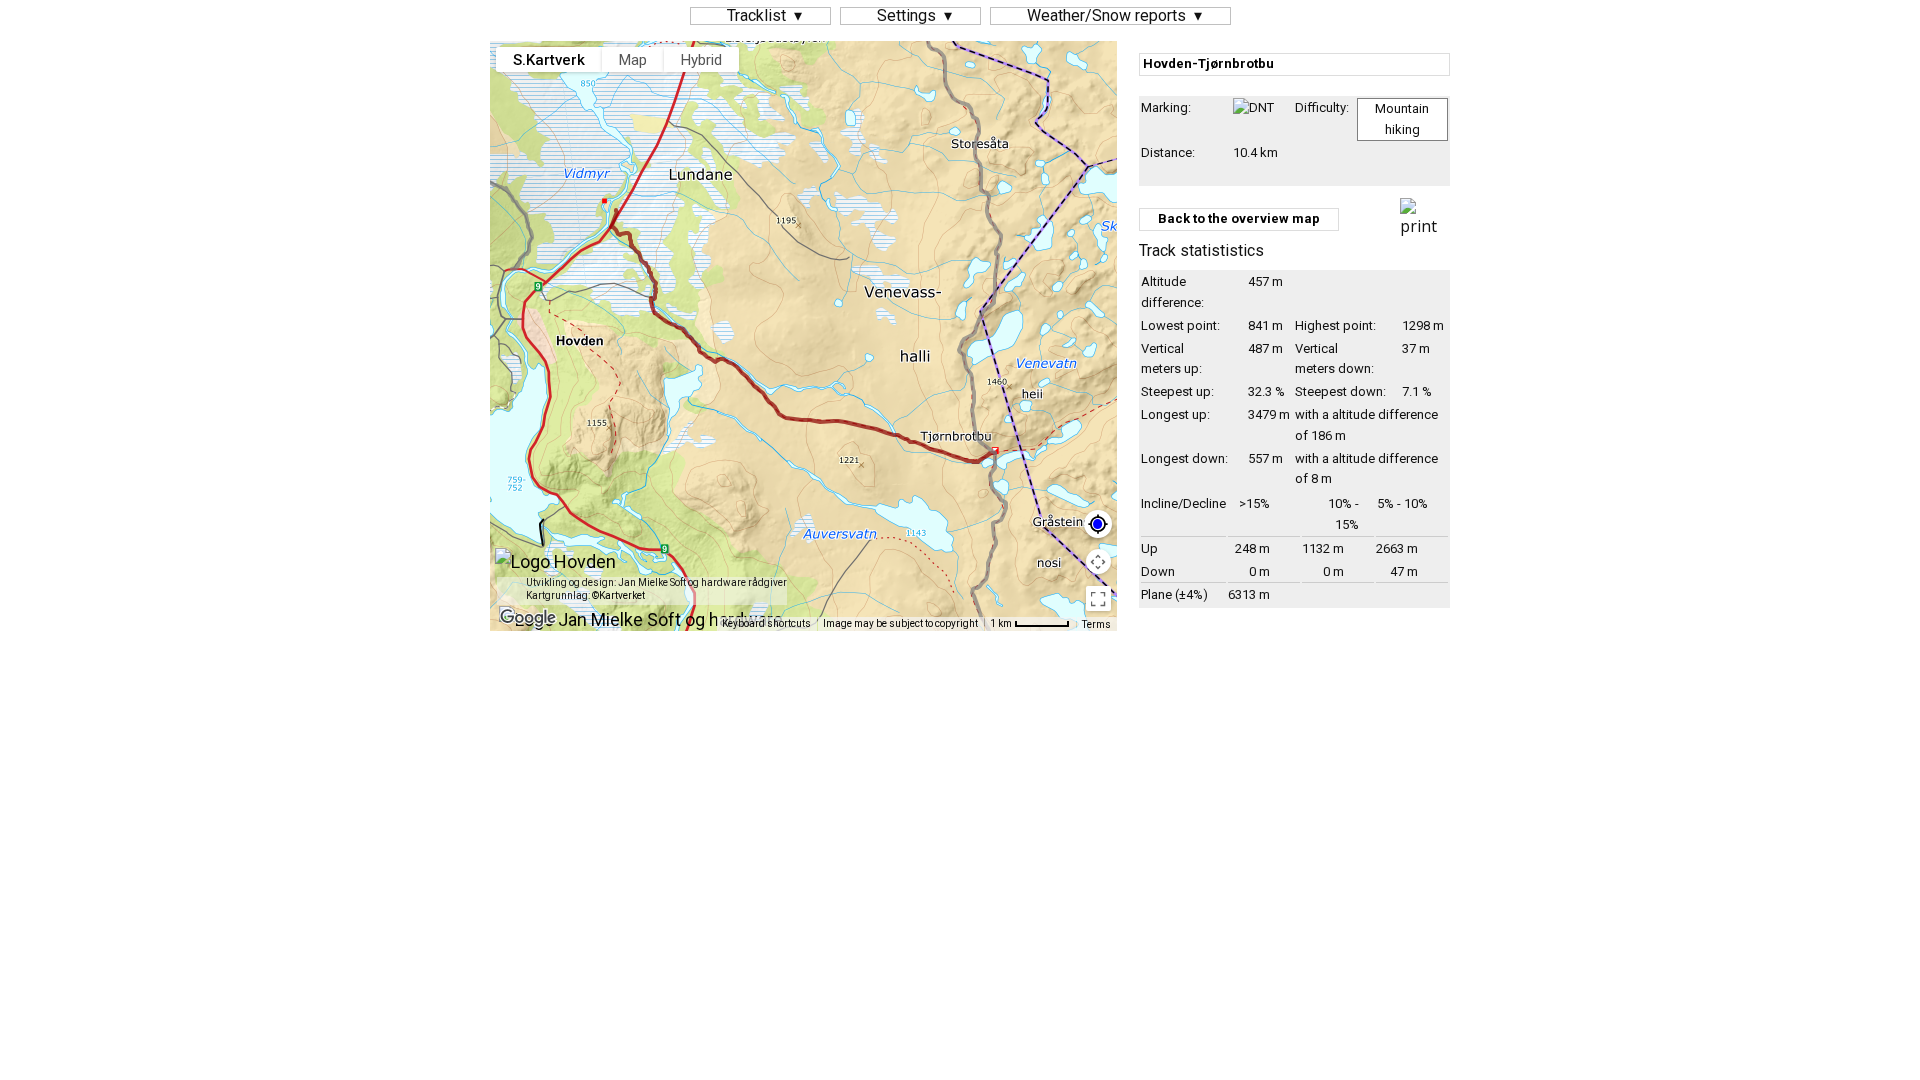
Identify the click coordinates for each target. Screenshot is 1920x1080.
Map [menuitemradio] (633, 60)
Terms (1096, 624)
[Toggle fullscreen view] (1098, 598)
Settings (906, 16)
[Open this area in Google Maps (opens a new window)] (528, 618)
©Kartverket (618, 595)
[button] (977, 119)
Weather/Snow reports (1106, 16)
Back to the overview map (1239, 218)
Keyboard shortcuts (766, 623)
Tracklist (756, 16)
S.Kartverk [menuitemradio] (549, 60)
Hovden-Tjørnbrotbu (1208, 63)
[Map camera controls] (1098, 561)
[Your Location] (1098, 524)
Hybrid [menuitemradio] (701, 60)
